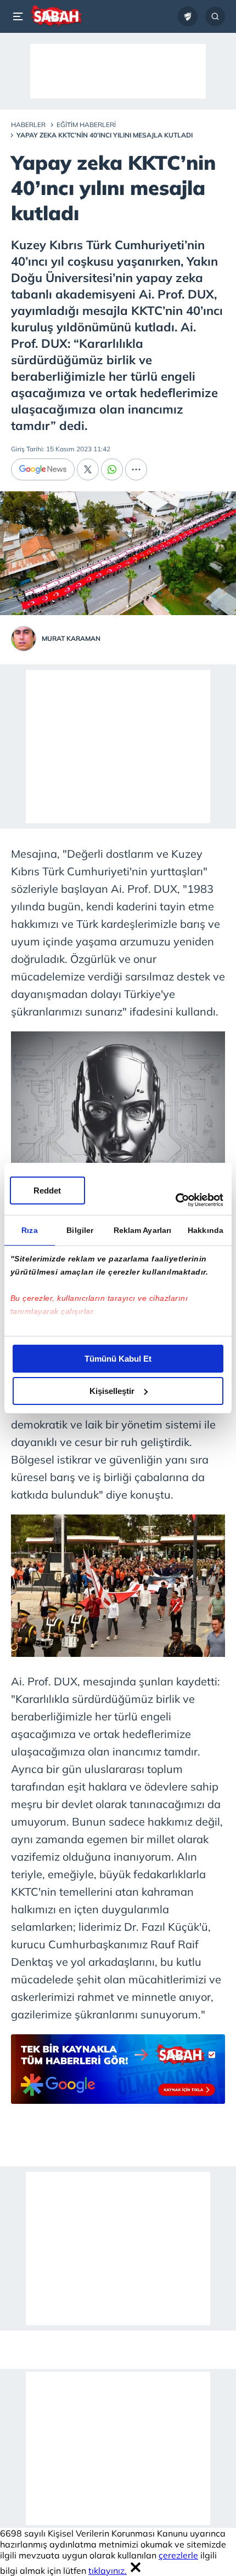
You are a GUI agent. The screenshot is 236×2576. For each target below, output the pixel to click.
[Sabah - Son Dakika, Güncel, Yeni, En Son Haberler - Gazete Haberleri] (56, 16)
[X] (88, 469)
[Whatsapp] (112, 469)
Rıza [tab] (29, 1230)
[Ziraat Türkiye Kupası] (188, 16)
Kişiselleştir (112, 1391)
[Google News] (43, 469)
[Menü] (20, 16)
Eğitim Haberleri (86, 125)
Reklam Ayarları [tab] (143, 1230)
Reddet (47, 1191)
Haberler (28, 125)
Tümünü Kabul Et (118, 1359)
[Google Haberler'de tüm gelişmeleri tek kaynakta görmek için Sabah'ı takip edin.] (118, 2075)
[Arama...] (215, 16)
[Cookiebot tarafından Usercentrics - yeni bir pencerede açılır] (175, 1200)
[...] (136, 469)
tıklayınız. (108, 2571)
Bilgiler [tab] (80, 1230)
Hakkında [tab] (206, 1230)
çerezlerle (178, 2555)
